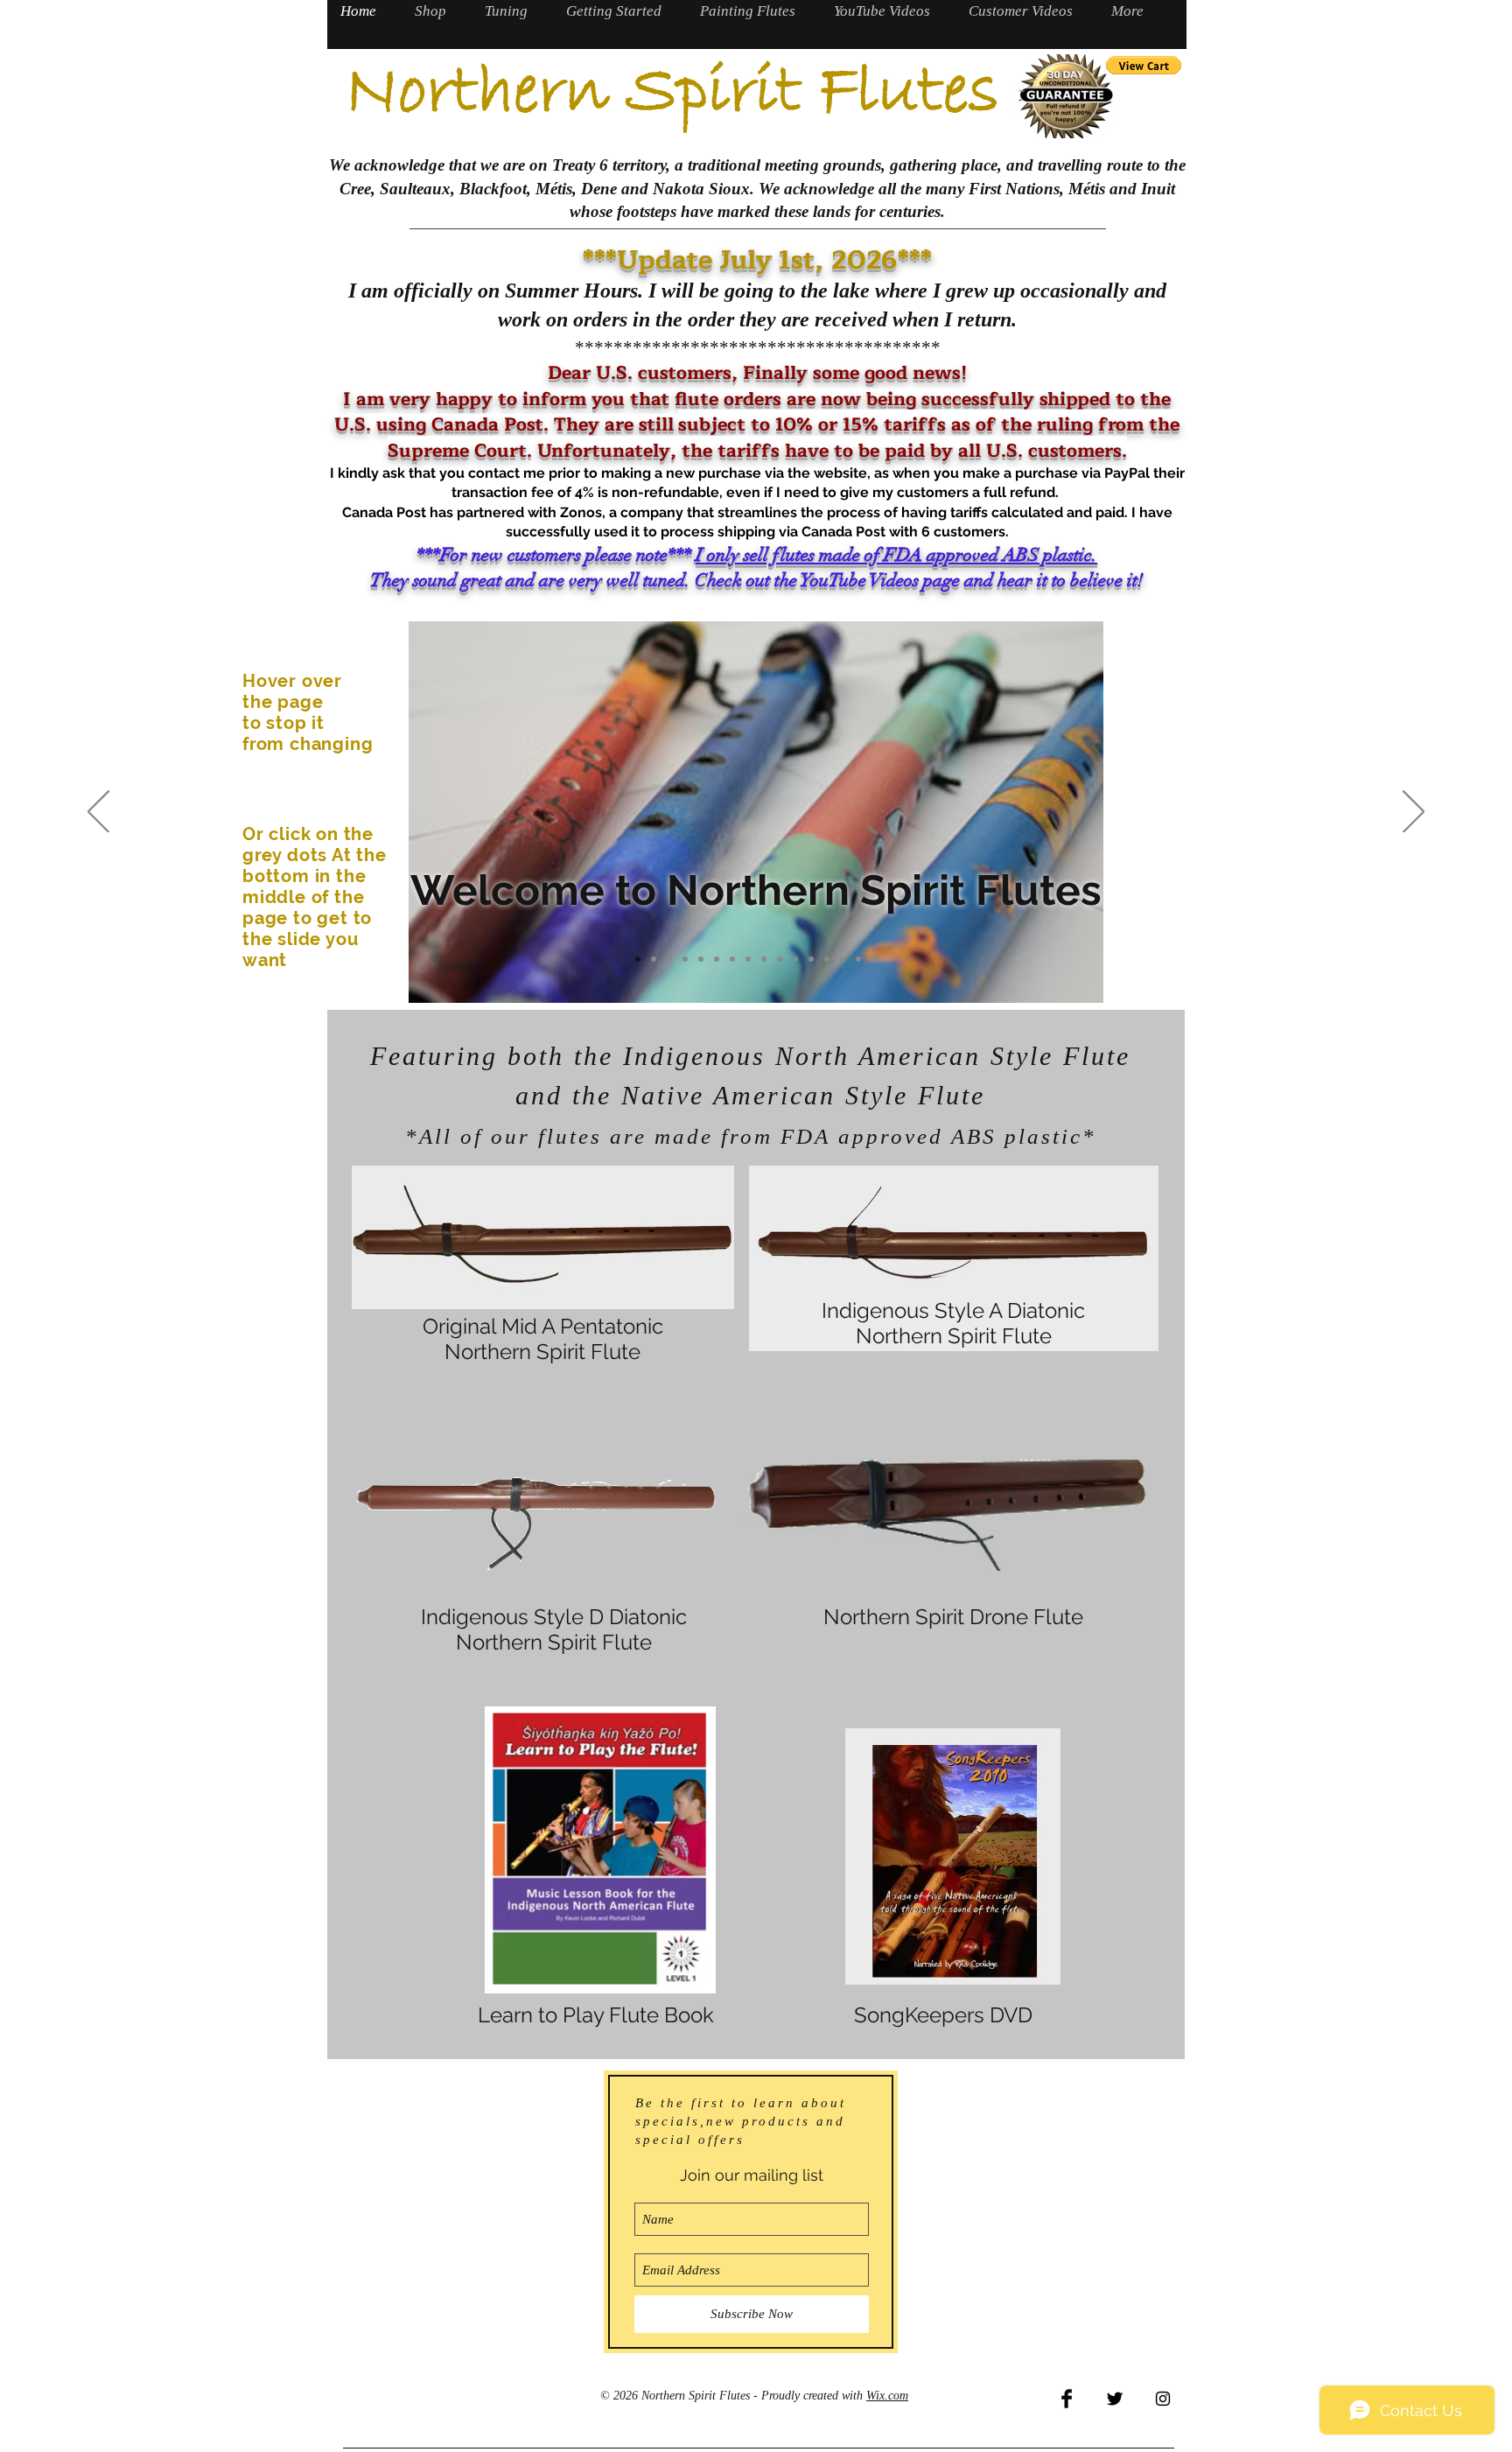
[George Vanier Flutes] (638, 959)
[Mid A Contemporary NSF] (811, 959)
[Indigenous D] (780, 959)
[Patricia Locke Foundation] (685, 959)
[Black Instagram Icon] (1163, 2399)
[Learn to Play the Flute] (843, 959)
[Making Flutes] (764, 959)
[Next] (1414, 813)
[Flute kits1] (795, 959)
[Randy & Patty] (748, 959)
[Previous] (98, 813)
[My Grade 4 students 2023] (701, 959)
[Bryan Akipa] (669, 959)
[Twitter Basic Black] (1115, 2399)
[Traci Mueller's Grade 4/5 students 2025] (654, 959)
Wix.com (887, 2396)
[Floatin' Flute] (732, 959)
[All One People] (827, 959)
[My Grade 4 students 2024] (717, 959)
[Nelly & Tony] (858, 959)
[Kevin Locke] (874, 959)
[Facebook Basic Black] (1067, 2399)
